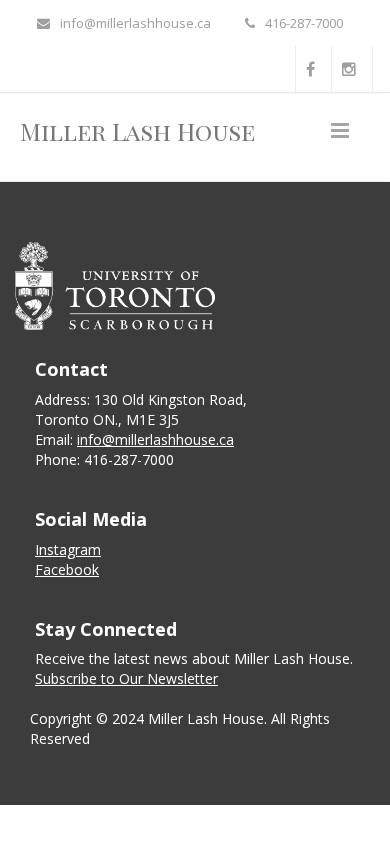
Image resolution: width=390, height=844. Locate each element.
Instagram (68, 549)
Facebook (67, 569)
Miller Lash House (137, 131)
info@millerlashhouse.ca (135, 23)
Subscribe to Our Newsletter (126, 678)
